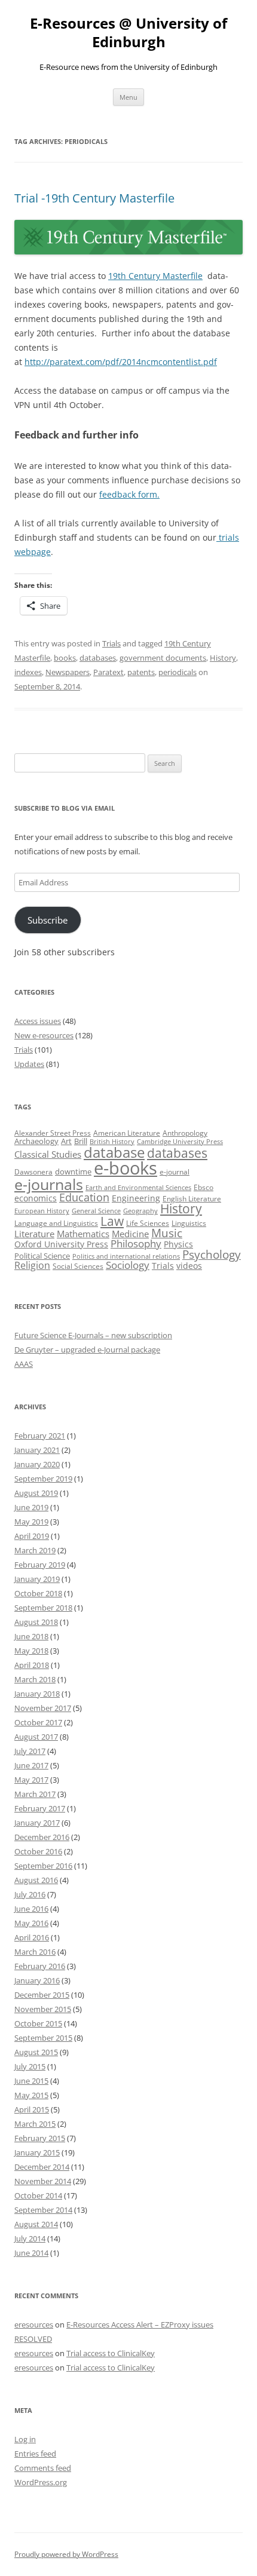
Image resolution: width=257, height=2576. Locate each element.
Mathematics (83, 1234)
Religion (32, 1265)
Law (112, 1221)
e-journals (49, 1184)
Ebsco (204, 1187)
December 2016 (42, 1837)
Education (84, 1197)
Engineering (136, 1198)
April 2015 (32, 2109)
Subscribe (48, 920)
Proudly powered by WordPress (66, 2554)
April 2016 (32, 1937)
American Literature (127, 1133)
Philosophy (136, 1243)
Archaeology (36, 1141)
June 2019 (31, 1507)
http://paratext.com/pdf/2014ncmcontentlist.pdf (121, 362)
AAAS (24, 1364)
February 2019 (40, 1565)
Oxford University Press (61, 1244)
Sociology (128, 1265)
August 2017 (36, 1737)
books (65, 658)
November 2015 (43, 2009)
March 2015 (35, 2124)
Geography (140, 1211)
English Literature (192, 1199)
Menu (128, 97)
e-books (126, 1168)
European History (42, 1211)
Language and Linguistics (56, 1223)
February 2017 (40, 1808)
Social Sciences (78, 1266)
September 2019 (43, 1479)
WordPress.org (41, 2482)
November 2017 (43, 1708)
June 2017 (31, 1765)
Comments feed (43, 2468)
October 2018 (38, 1593)
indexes (28, 672)
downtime (73, 1172)
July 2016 (30, 1894)
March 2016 (35, 1952)
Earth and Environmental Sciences (138, 1188)
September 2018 (43, 1608)
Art (66, 1141)
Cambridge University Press (180, 1142)
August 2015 (36, 2052)
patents (141, 672)
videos (189, 1266)
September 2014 (43, 2210)
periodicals (178, 672)
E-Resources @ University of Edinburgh (128, 33)
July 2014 (30, 2238)
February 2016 (40, 1966)
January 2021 (37, 1450)
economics (36, 1198)
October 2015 (38, 2023)
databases (98, 658)
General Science (96, 1211)
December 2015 (42, 1995)
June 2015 (31, 2081)
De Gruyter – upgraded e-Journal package (87, 1350)
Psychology (212, 1254)
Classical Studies (48, 1154)
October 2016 (38, 1851)
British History (112, 1142)
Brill (81, 1141)
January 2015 (37, 2152)
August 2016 (36, 1880)
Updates (29, 1064)
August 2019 (36, 1493)
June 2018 (31, 1636)
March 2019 (35, 1550)
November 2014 (43, 2181)
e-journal (175, 1172)
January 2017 (37, 1823)
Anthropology (185, 1133)
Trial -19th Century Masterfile (94, 198)
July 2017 (30, 1751)
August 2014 (36, 2224)
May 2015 (31, 2095)
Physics (178, 1244)
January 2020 (37, 1464)
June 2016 (31, 1909)
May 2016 (31, 1923)
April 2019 (32, 1536)
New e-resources (44, 1035)
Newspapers (68, 672)
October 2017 (38, 1722)
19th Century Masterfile (155, 276)
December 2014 (42, 2167)
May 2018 (31, 1651)
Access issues (38, 1021)
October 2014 (38, 2195)
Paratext (108, 672)
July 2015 (30, 2066)
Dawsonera (33, 1172)
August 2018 (36, 1622)
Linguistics (189, 1223)
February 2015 (40, 2138)
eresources (34, 2324)
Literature (34, 1234)
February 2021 (40, 1436)
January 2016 (37, 1980)
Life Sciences (148, 1223)
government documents (163, 658)
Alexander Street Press (53, 1133)
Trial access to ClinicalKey (111, 2353)
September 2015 (43, 2038)
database (114, 1152)
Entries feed (35, 2454)
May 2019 (31, 1522)
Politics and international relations (126, 1256)
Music (167, 1233)
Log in (25, 2439)
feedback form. (129, 494)
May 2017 (31, 1780)
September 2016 (43, 1866)
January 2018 (37, 1694)
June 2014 (31, 2253)
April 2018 (32, 1665)
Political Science (42, 1256)
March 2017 (35, 1794)
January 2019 (37, 1579)
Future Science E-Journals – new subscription (93, 1335)
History (223, 658)
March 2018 (35, 1679)
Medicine (130, 1234)
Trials (111, 643)
